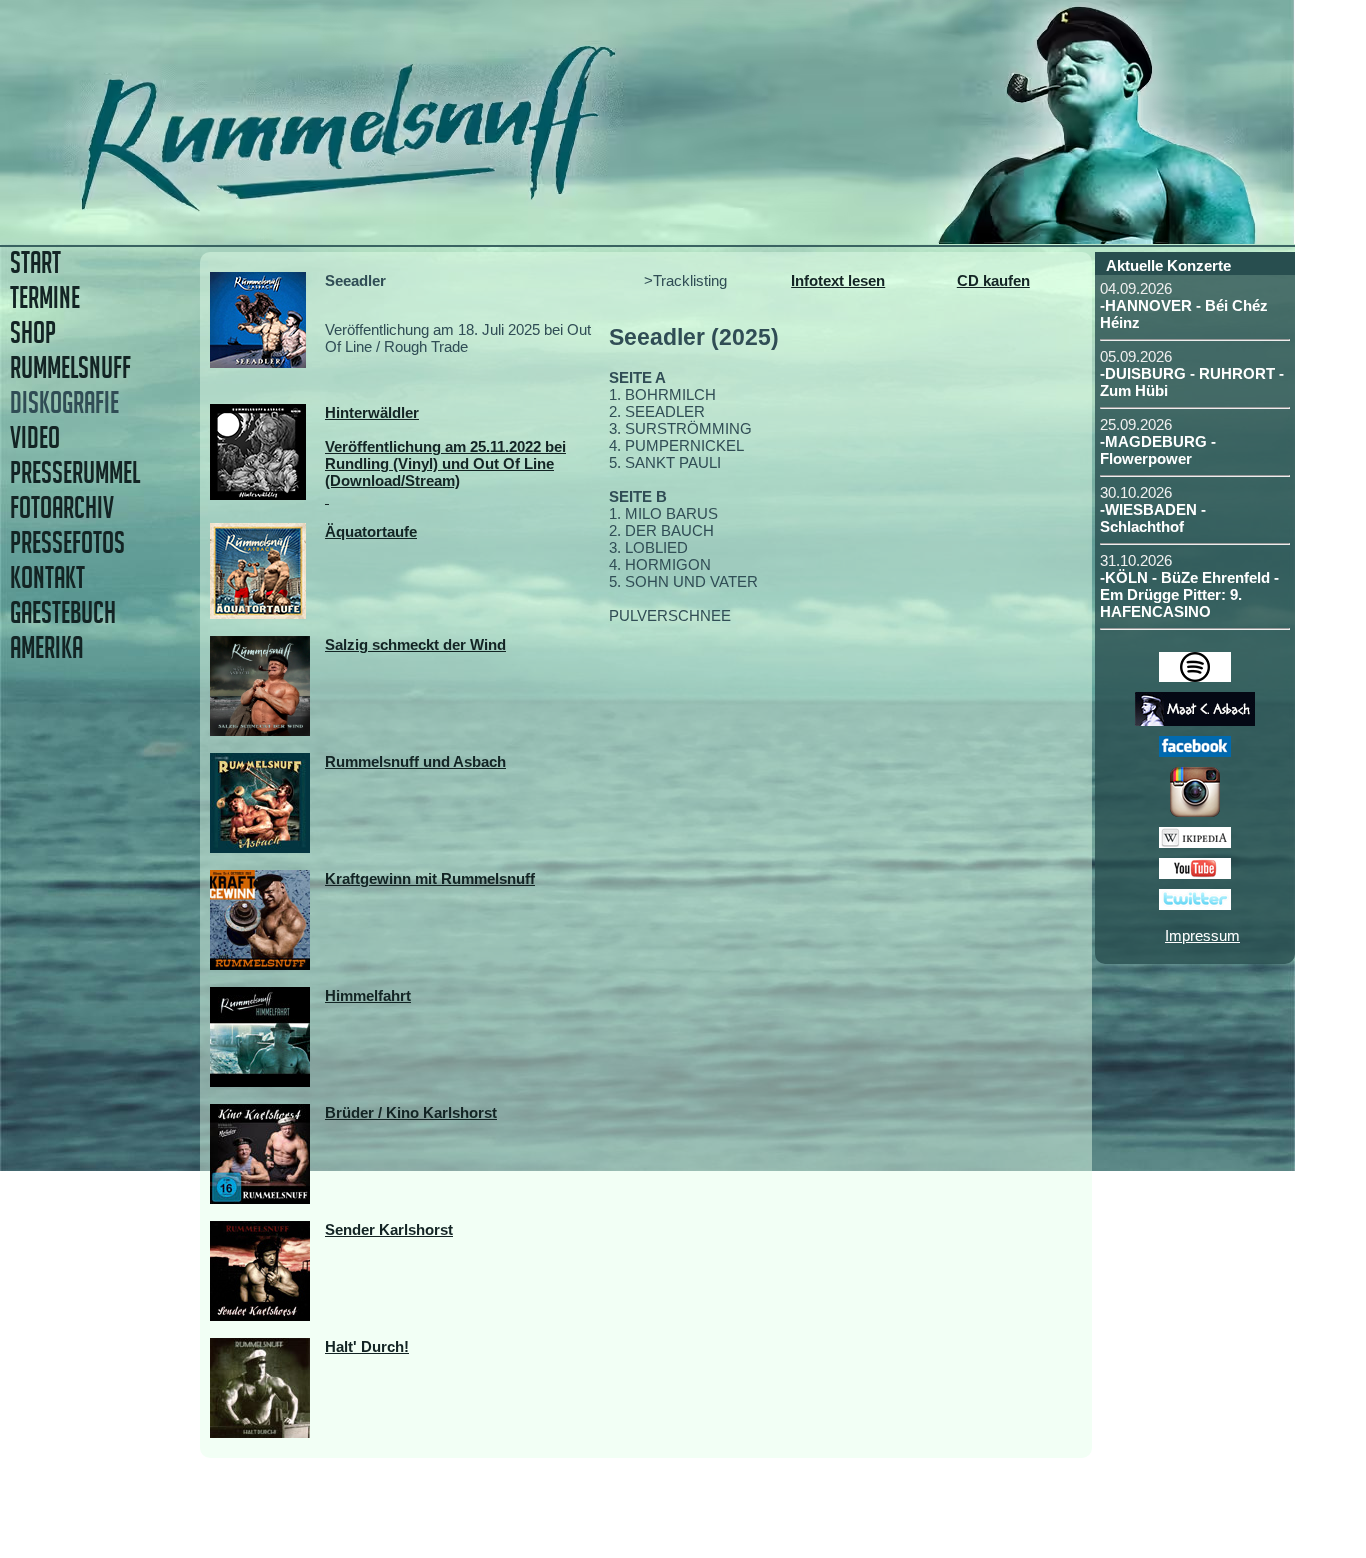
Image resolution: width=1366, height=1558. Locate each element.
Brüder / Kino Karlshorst (411, 1112)
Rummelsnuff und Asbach (415, 761)
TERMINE (45, 297)
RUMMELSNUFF (70, 367)
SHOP (33, 332)
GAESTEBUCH (63, 612)
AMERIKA (46, 647)
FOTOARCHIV (62, 507)
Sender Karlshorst (389, 1229)
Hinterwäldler (372, 412)
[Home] (487, 204)
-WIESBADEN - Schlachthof (1153, 518)
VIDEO (35, 437)
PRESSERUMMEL (75, 472)
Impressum (1202, 935)
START (35, 262)
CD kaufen (993, 280)
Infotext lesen (838, 280)
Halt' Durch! (367, 1346)
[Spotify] (1195, 676)
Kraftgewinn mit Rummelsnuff (430, 878)
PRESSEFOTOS (67, 542)
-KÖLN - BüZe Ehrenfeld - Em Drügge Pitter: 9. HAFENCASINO (1189, 594)
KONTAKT (47, 577)
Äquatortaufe (371, 531)
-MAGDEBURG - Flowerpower (1158, 450)
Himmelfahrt (368, 995)
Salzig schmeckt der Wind (415, 644)
